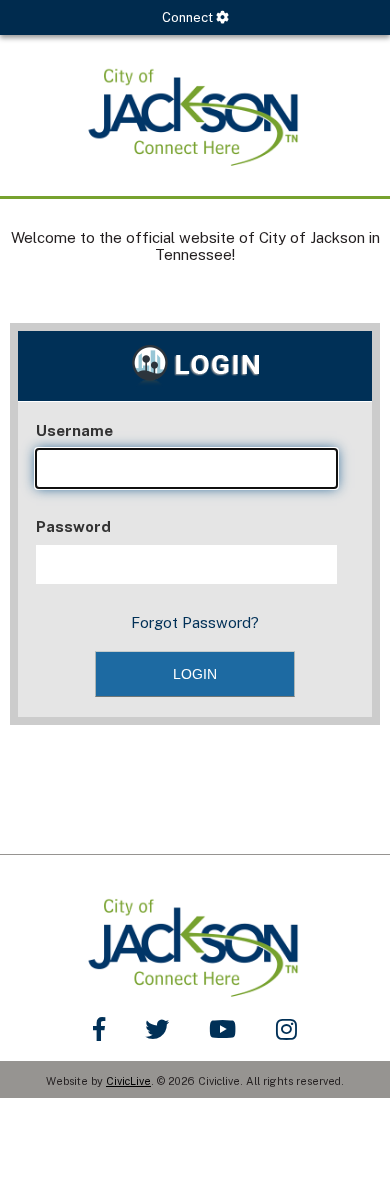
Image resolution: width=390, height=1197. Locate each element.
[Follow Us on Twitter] (157, 1029)
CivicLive (128, 1081)
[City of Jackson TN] (195, 115)
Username (74, 430)
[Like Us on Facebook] (99, 1029)
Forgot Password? (195, 622)
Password (73, 526)
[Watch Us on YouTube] (222, 1029)
